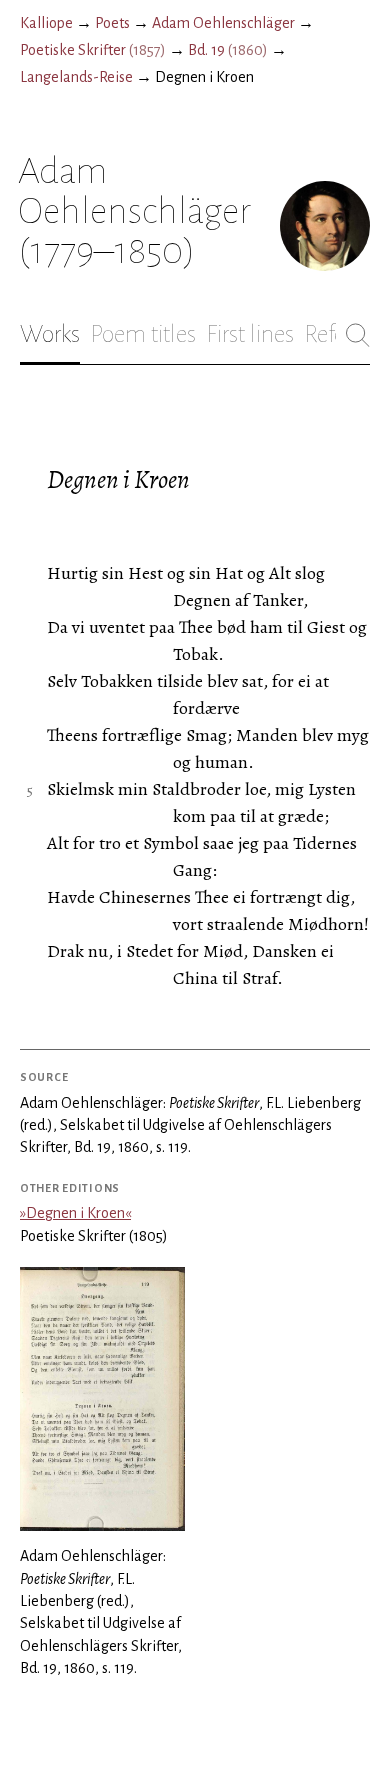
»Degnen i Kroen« (75, 1213)
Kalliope (46, 23)
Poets (112, 23)
